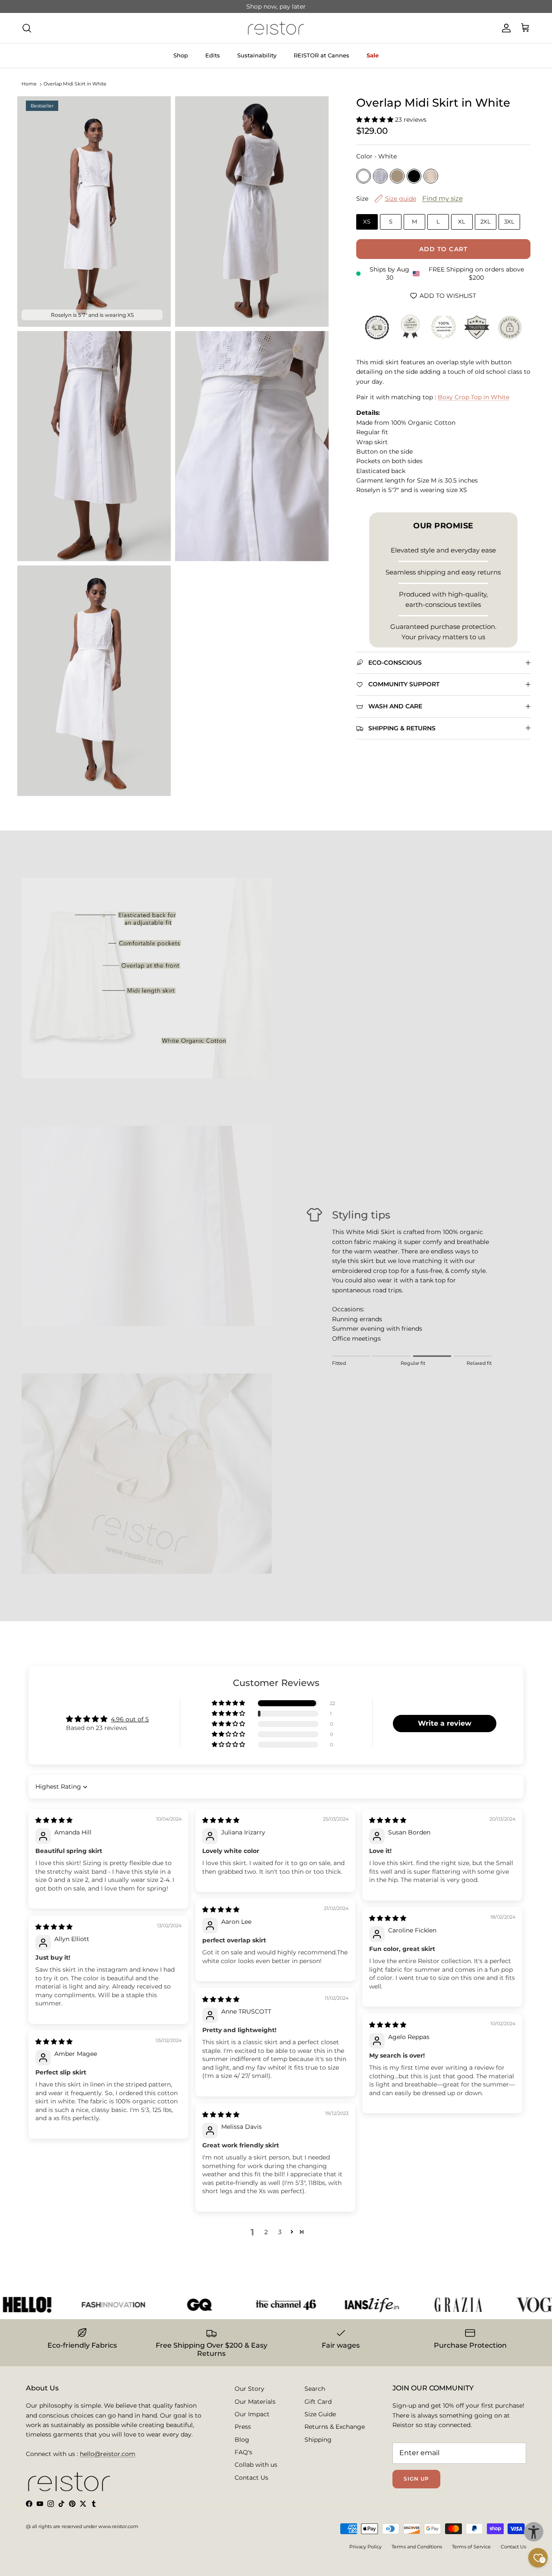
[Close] (417, 1169)
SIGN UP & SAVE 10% (207, 1346)
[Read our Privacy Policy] (399, 1385)
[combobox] (167, 1310)
